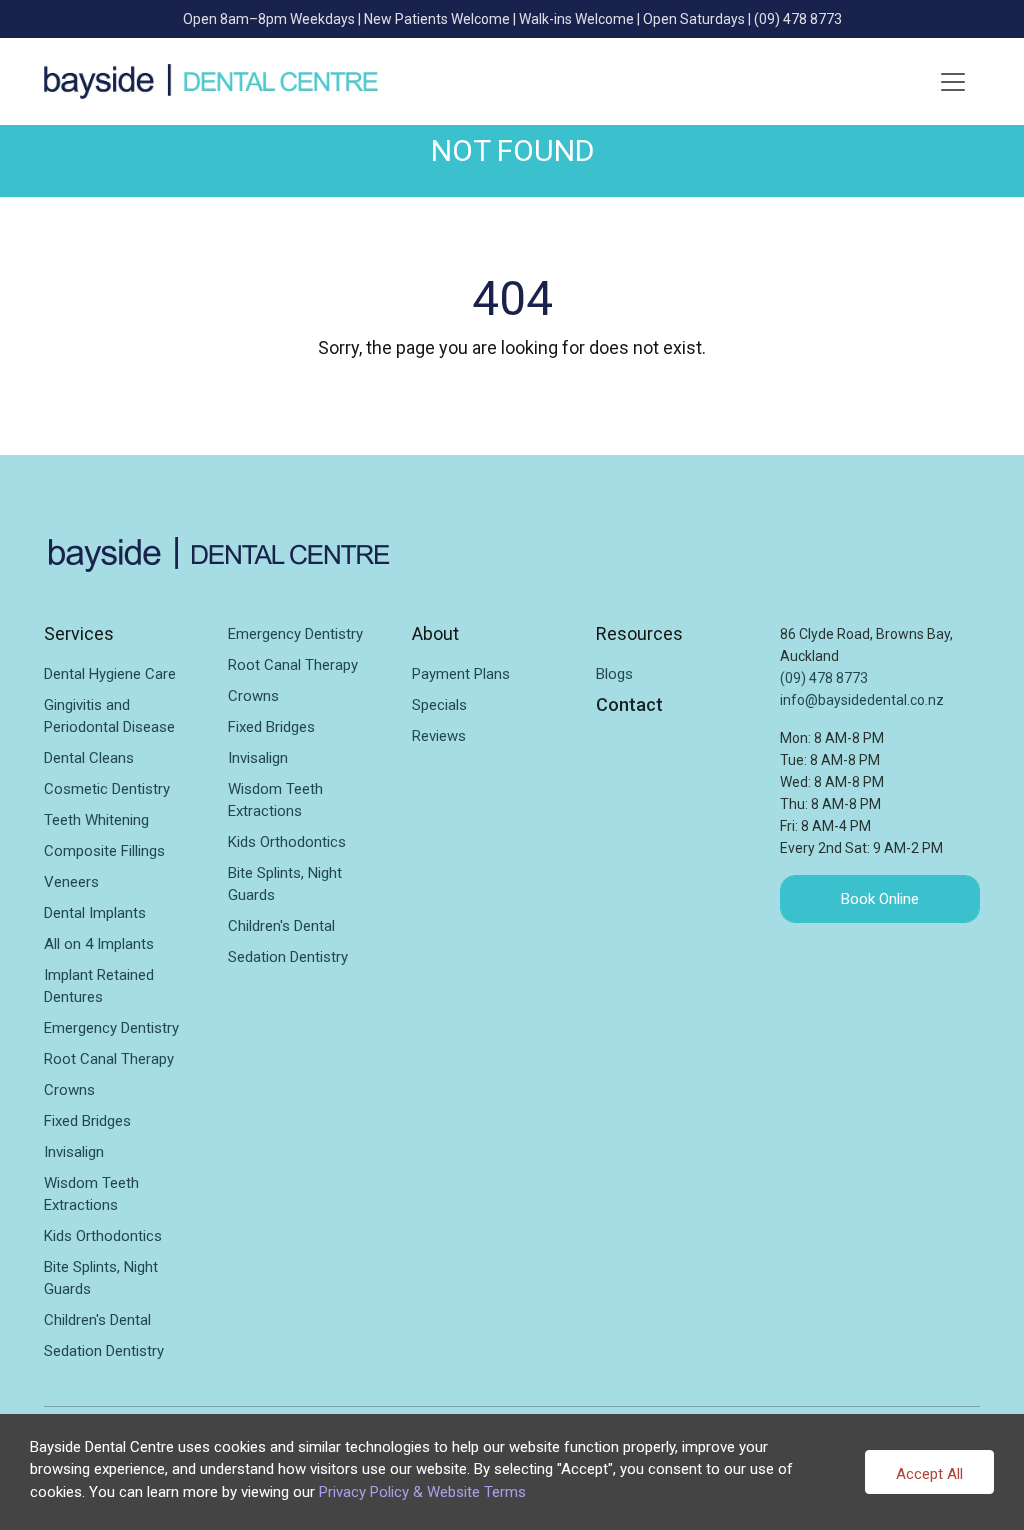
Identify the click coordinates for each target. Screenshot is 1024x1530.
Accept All (929, 1474)
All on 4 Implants (99, 944)
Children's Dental (97, 1320)
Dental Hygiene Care (110, 674)
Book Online (880, 899)
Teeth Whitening (96, 820)
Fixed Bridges (87, 1121)
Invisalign (74, 1152)
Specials (439, 705)
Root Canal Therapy (109, 1059)
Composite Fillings (104, 851)
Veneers (71, 882)
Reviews (439, 736)
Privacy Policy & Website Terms (422, 1492)
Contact (629, 704)
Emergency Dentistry (111, 1028)
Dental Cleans (89, 758)
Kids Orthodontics (103, 1236)
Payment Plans (461, 674)
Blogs (614, 674)
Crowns (69, 1090)
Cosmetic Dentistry (107, 789)
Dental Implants (95, 913)
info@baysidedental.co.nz (862, 700)
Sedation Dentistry (104, 1351)
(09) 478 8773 (798, 19)
